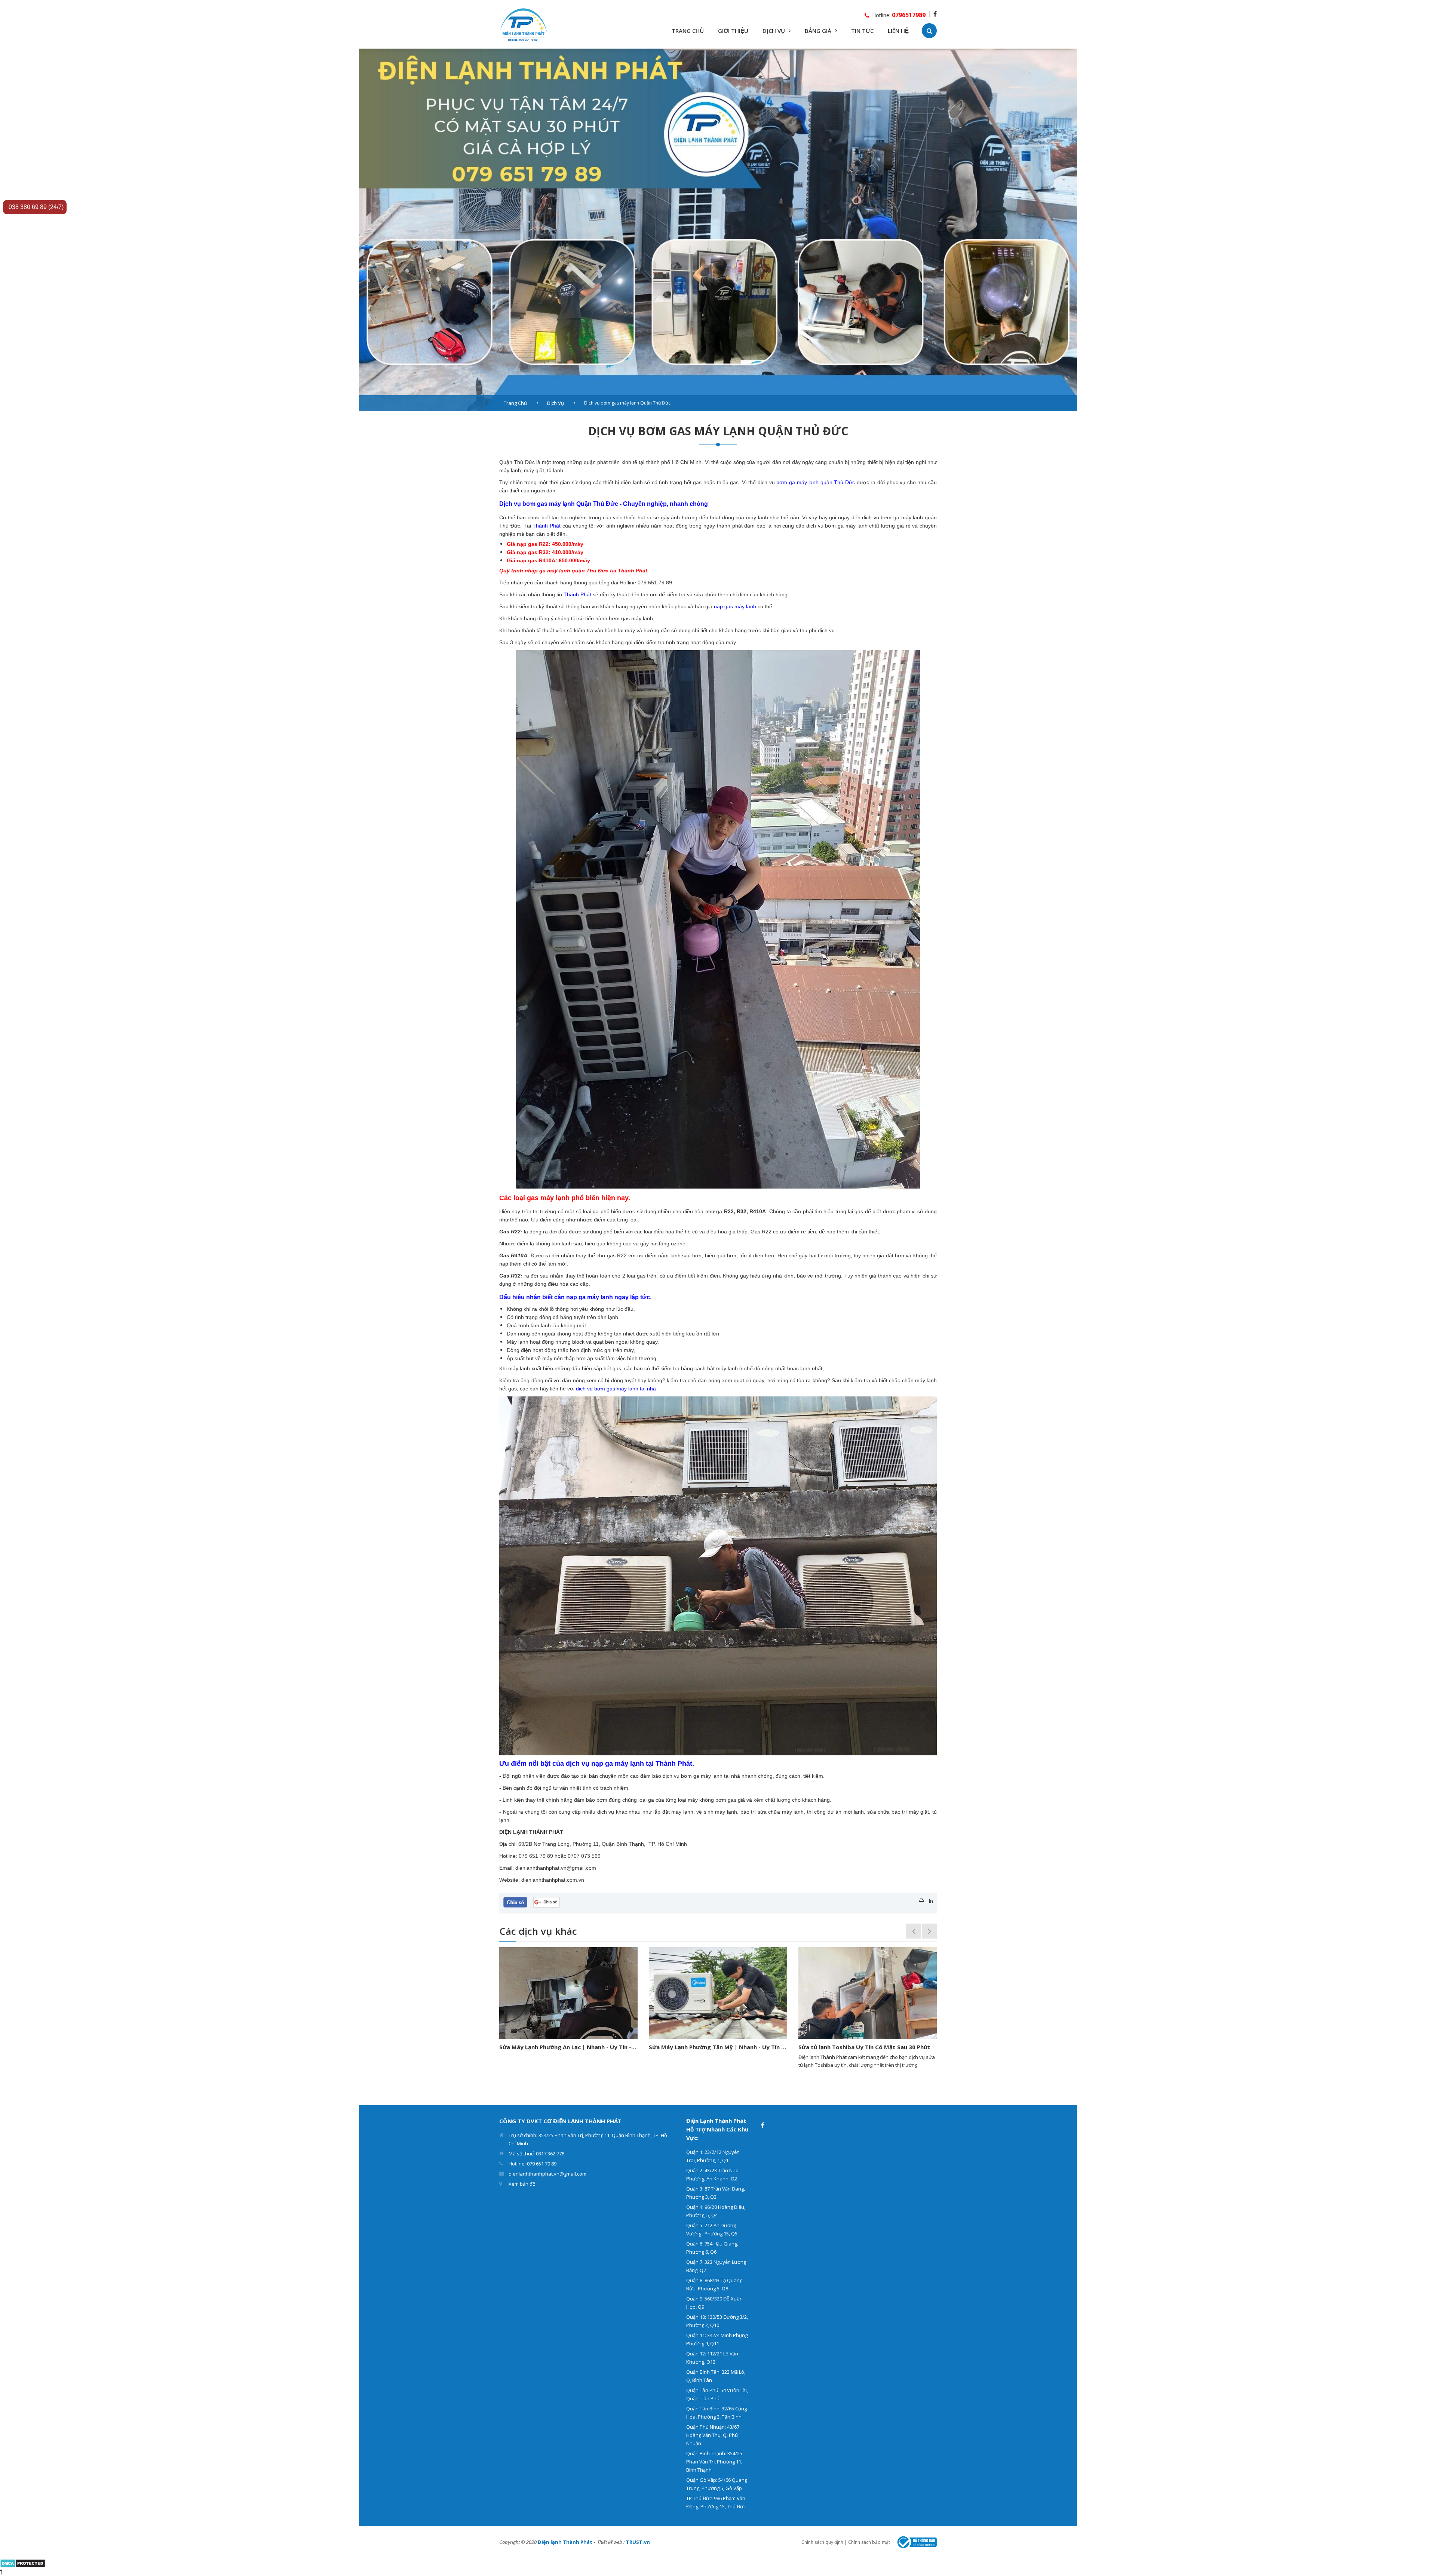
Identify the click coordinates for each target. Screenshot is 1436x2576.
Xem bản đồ (522, 2184)
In (931, 1901)
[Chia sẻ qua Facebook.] (515, 1902)
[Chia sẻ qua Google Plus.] (547, 1901)
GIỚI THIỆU (733, 31)
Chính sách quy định (822, 2542)
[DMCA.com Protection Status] (23, 2562)
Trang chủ (515, 403)
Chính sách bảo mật (869, 2542)
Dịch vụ (556, 403)
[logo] (524, 24)
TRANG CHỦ (688, 31)
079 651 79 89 (655, 582)
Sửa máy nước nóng (830, 2047)
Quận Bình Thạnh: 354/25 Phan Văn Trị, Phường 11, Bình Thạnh (714, 2462)
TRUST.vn (638, 2542)
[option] (718, 230)
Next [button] (929, 1931)
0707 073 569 (584, 1856)
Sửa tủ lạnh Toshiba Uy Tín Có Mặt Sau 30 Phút (569, 2047)
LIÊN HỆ (898, 31)
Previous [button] (914, 1931)
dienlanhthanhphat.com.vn (553, 1880)
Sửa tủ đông (670, 2047)
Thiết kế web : (611, 2542)
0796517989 (909, 15)
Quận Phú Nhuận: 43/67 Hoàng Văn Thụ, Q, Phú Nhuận (713, 2435)
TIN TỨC (862, 31)
